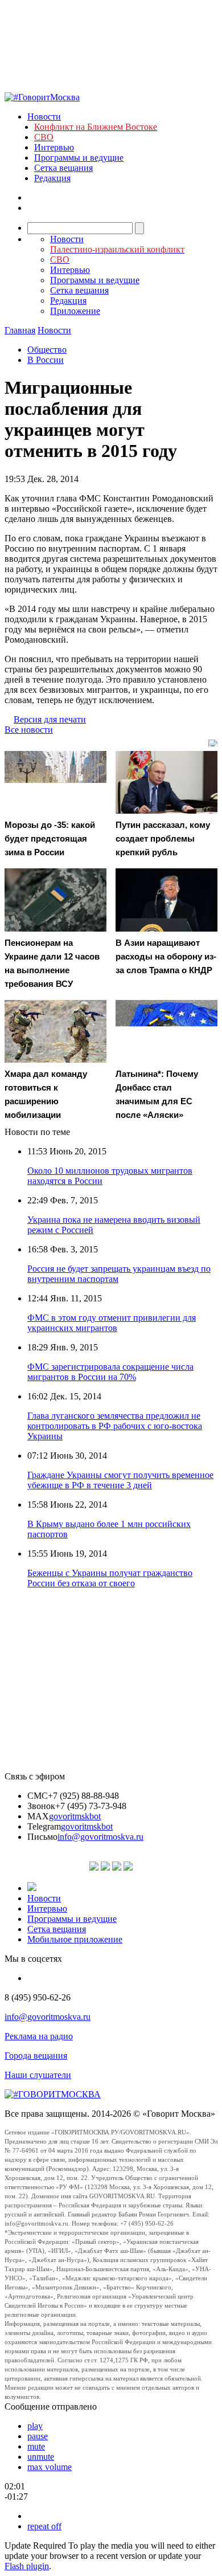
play (35, 2426)
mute (36, 2446)
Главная (20, 330)
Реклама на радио (39, 2036)
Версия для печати (50, 719)
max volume (50, 2467)
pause (38, 2436)
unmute (41, 2457)
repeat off (44, 2526)
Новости (44, 117)
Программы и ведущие (79, 158)
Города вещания (36, 2056)
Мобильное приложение (75, 1939)
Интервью (54, 147)
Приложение (75, 311)
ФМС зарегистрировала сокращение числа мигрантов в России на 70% (110, 1372)
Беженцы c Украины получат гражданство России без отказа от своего (110, 1578)
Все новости (29, 730)
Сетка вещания (63, 168)
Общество (47, 350)
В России (46, 360)
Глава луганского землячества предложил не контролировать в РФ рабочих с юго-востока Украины (115, 1426)
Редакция (52, 178)
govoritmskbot (75, 1816)
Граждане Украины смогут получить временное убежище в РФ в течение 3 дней (120, 1480)
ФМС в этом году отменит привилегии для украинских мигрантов (112, 1323)
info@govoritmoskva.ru (100, 1837)
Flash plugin (27, 2566)
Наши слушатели (38, 2075)
